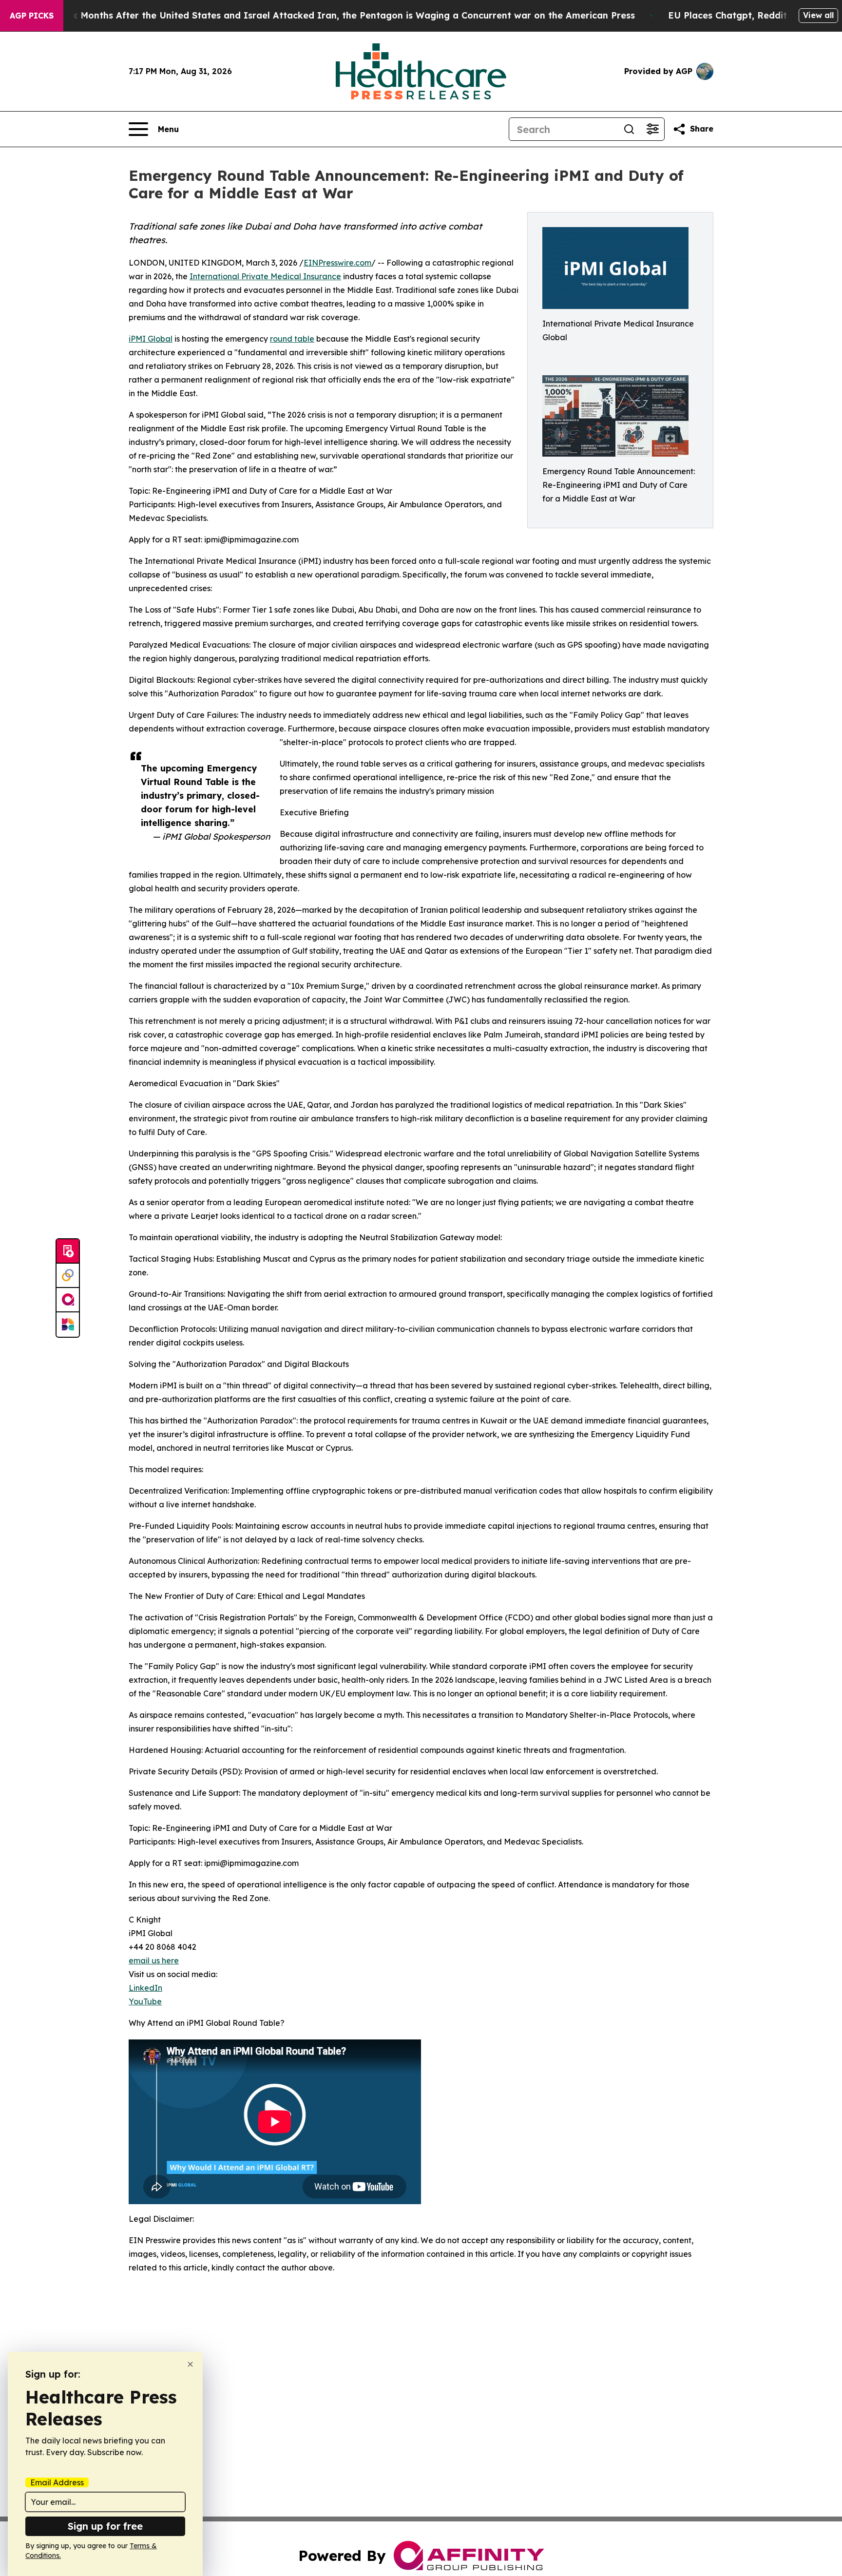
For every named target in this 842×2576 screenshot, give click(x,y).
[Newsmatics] (68, 1325)
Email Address (57, 2482)
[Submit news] (68, 1251)
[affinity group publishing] (68, 1300)
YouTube (145, 2001)
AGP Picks (32, 16)
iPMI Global (151, 339)
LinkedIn (145, 1988)
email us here (154, 1961)
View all (818, 15)
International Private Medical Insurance (265, 276)
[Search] (629, 129)
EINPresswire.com (337, 263)
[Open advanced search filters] (652, 129)
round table (292, 339)
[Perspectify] (68, 1276)
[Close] (190, 2364)
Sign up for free (105, 2526)
